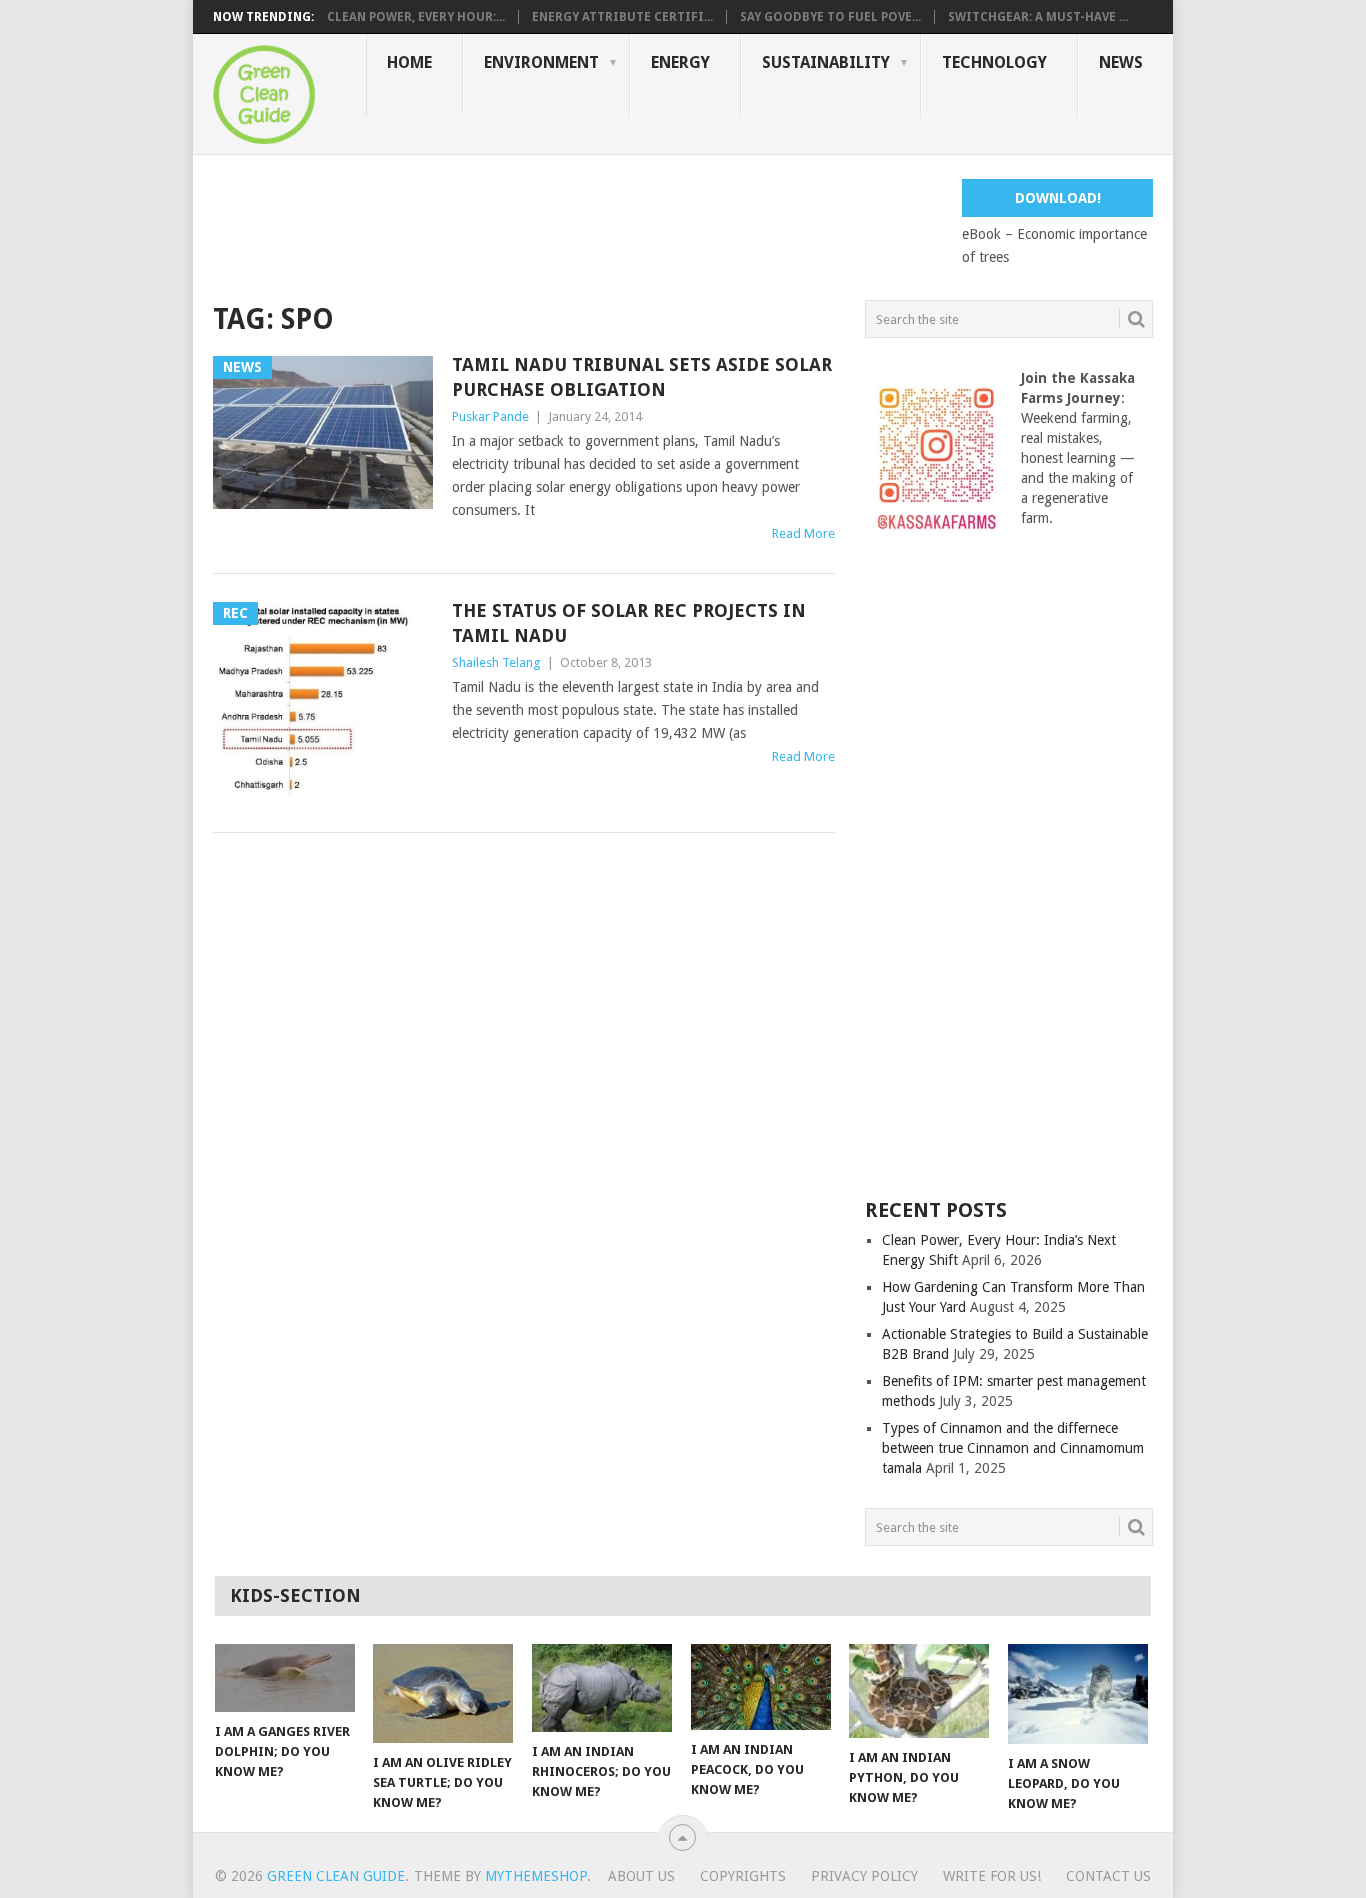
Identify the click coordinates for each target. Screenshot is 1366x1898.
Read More (803, 533)
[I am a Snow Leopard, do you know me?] (1078, 1694)
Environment (541, 62)
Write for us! (992, 1876)
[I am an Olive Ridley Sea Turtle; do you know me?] (443, 1693)
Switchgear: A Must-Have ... (1038, 17)
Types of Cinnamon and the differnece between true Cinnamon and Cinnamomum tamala (1013, 1448)
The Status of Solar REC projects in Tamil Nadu (629, 623)
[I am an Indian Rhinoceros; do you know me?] (602, 1688)
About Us (641, 1876)
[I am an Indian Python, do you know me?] (919, 1691)
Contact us (1108, 1876)
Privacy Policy (864, 1876)
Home (409, 62)
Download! (1058, 198)
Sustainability (826, 62)
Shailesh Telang (496, 662)
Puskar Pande (490, 416)
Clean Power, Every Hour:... (416, 17)
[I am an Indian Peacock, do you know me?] (761, 1687)
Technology (994, 62)
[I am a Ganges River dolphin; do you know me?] (285, 1678)
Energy (680, 62)
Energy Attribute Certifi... (622, 17)
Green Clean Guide (336, 1876)
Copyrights (743, 1876)
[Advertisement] (577, 224)
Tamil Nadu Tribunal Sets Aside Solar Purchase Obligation (642, 377)
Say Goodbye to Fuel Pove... (830, 17)
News (1121, 62)
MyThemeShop (536, 1876)
